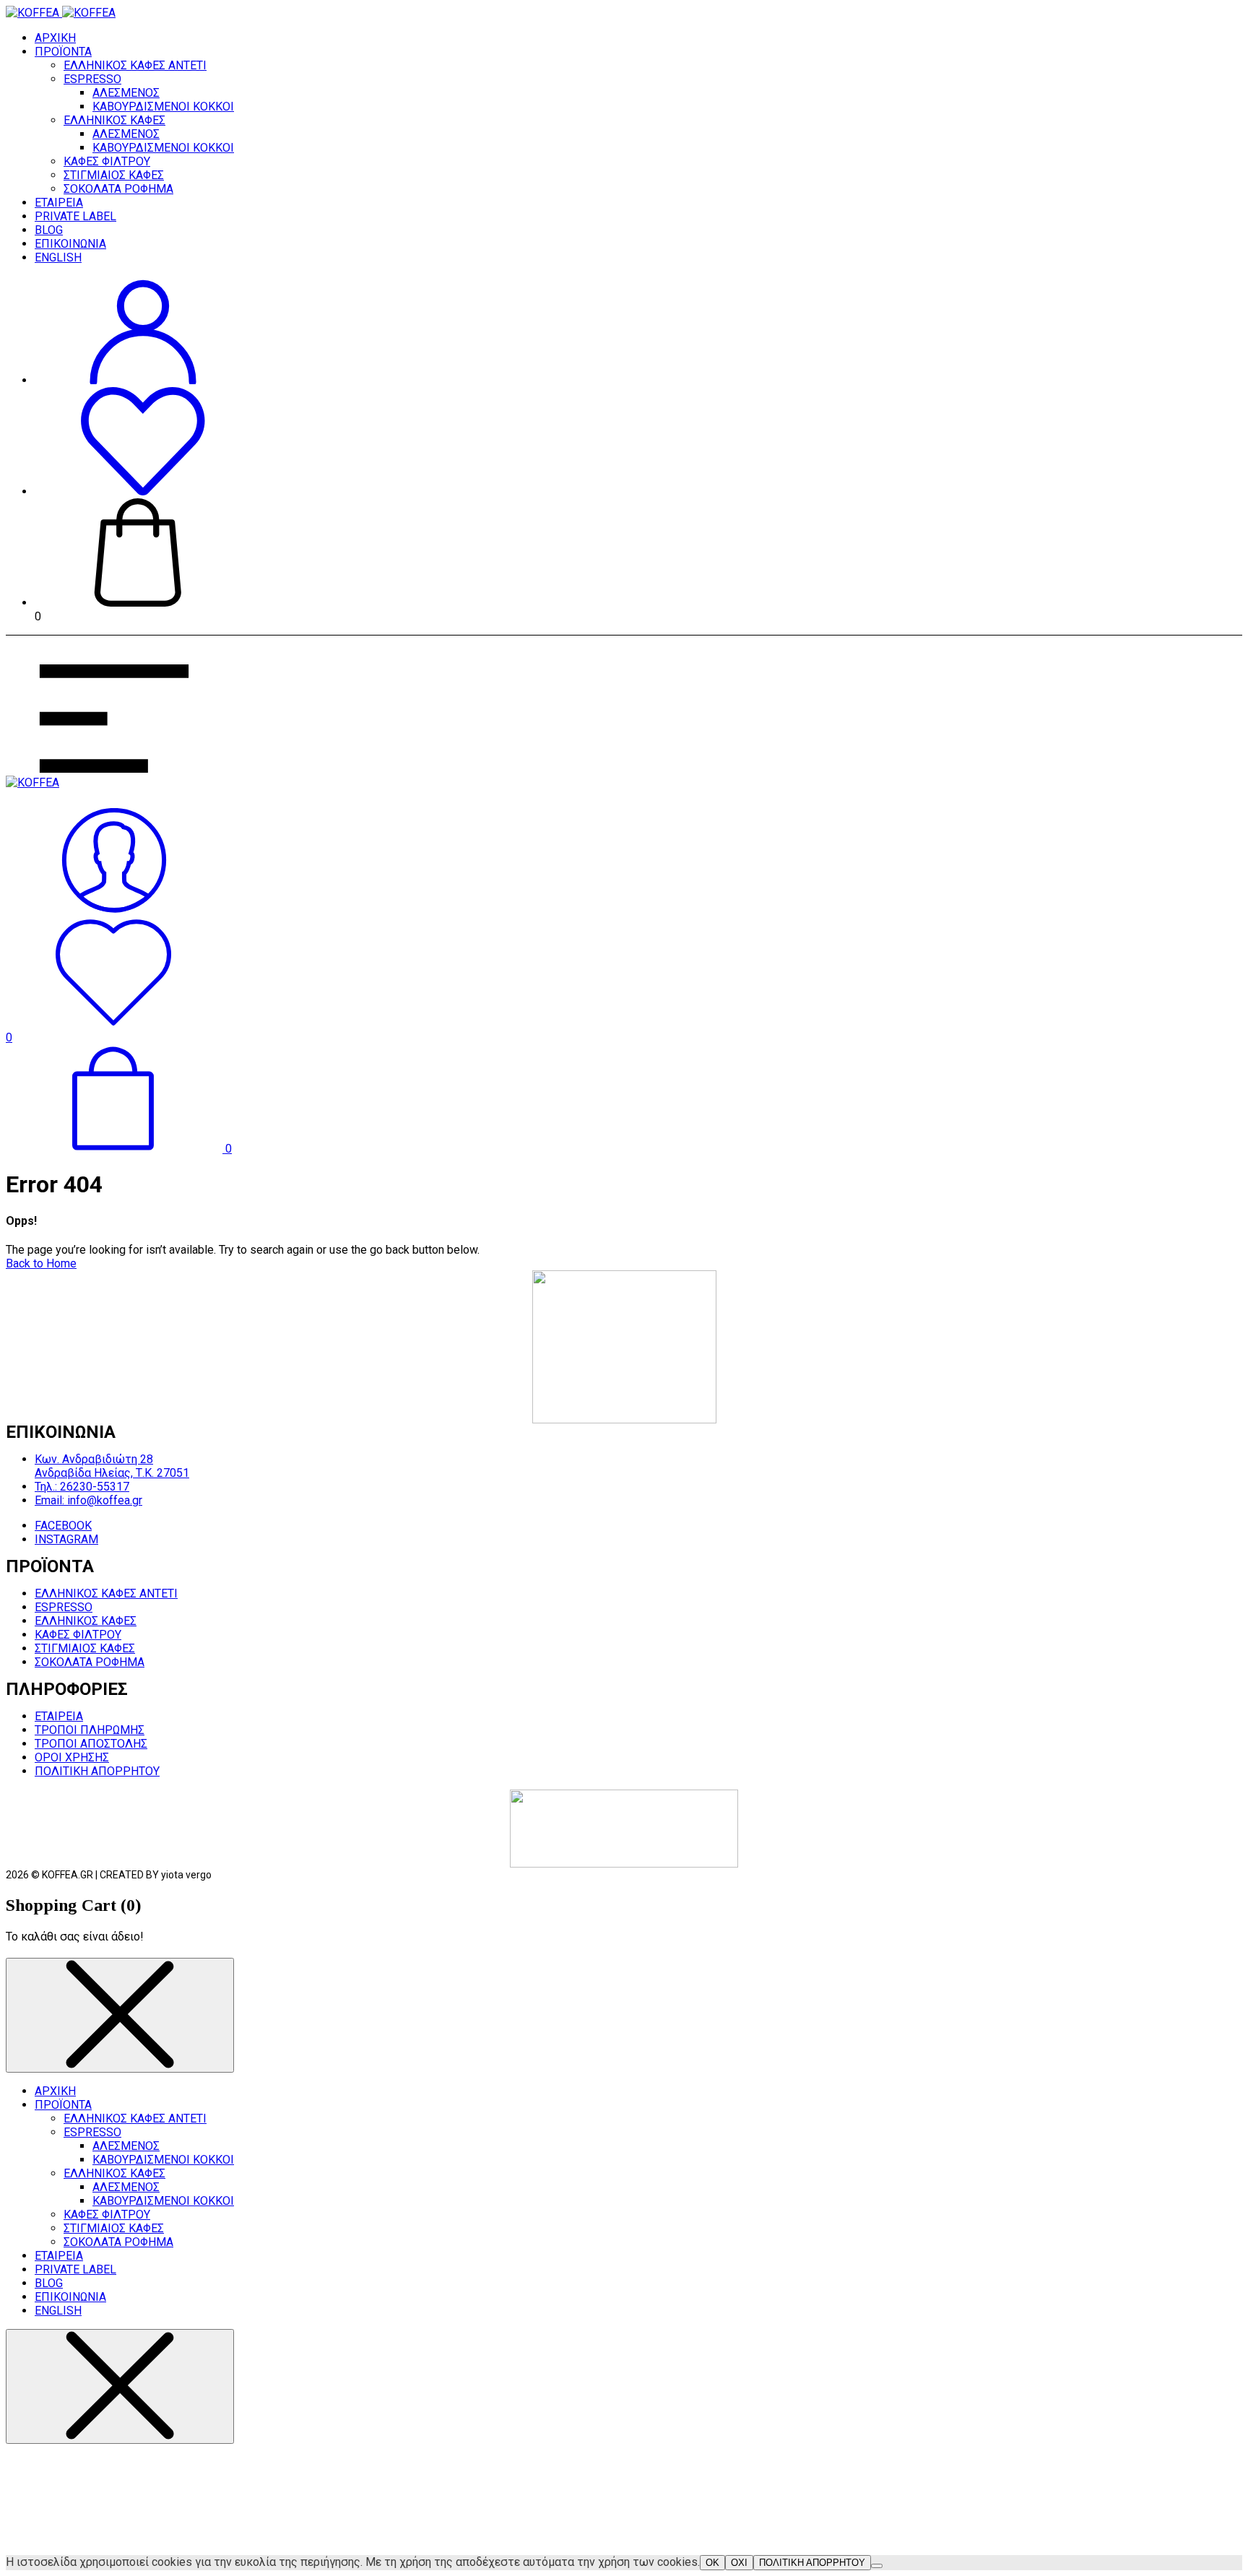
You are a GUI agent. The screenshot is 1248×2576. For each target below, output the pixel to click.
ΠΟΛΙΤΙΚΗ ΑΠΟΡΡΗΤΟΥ (812, 2563)
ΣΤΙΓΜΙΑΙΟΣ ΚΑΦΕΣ (114, 175)
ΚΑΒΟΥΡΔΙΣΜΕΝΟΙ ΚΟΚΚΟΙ (163, 107)
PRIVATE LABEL (75, 216)
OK (712, 2563)
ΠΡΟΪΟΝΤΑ (63, 52)
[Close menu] (120, 2015)
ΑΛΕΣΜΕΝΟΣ (126, 93)
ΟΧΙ (739, 2563)
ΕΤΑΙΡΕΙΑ (59, 203)
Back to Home (41, 1263)
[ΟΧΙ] (877, 2566)
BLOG (49, 230)
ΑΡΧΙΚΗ (55, 38)
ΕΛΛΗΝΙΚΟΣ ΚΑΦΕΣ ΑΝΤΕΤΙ (135, 65)
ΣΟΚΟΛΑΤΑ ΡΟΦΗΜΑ (118, 189)
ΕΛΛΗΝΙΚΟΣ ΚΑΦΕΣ (114, 120)
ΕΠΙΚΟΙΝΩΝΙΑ (70, 244)
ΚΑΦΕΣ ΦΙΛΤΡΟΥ (107, 161)
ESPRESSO (92, 79)
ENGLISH (58, 257)
